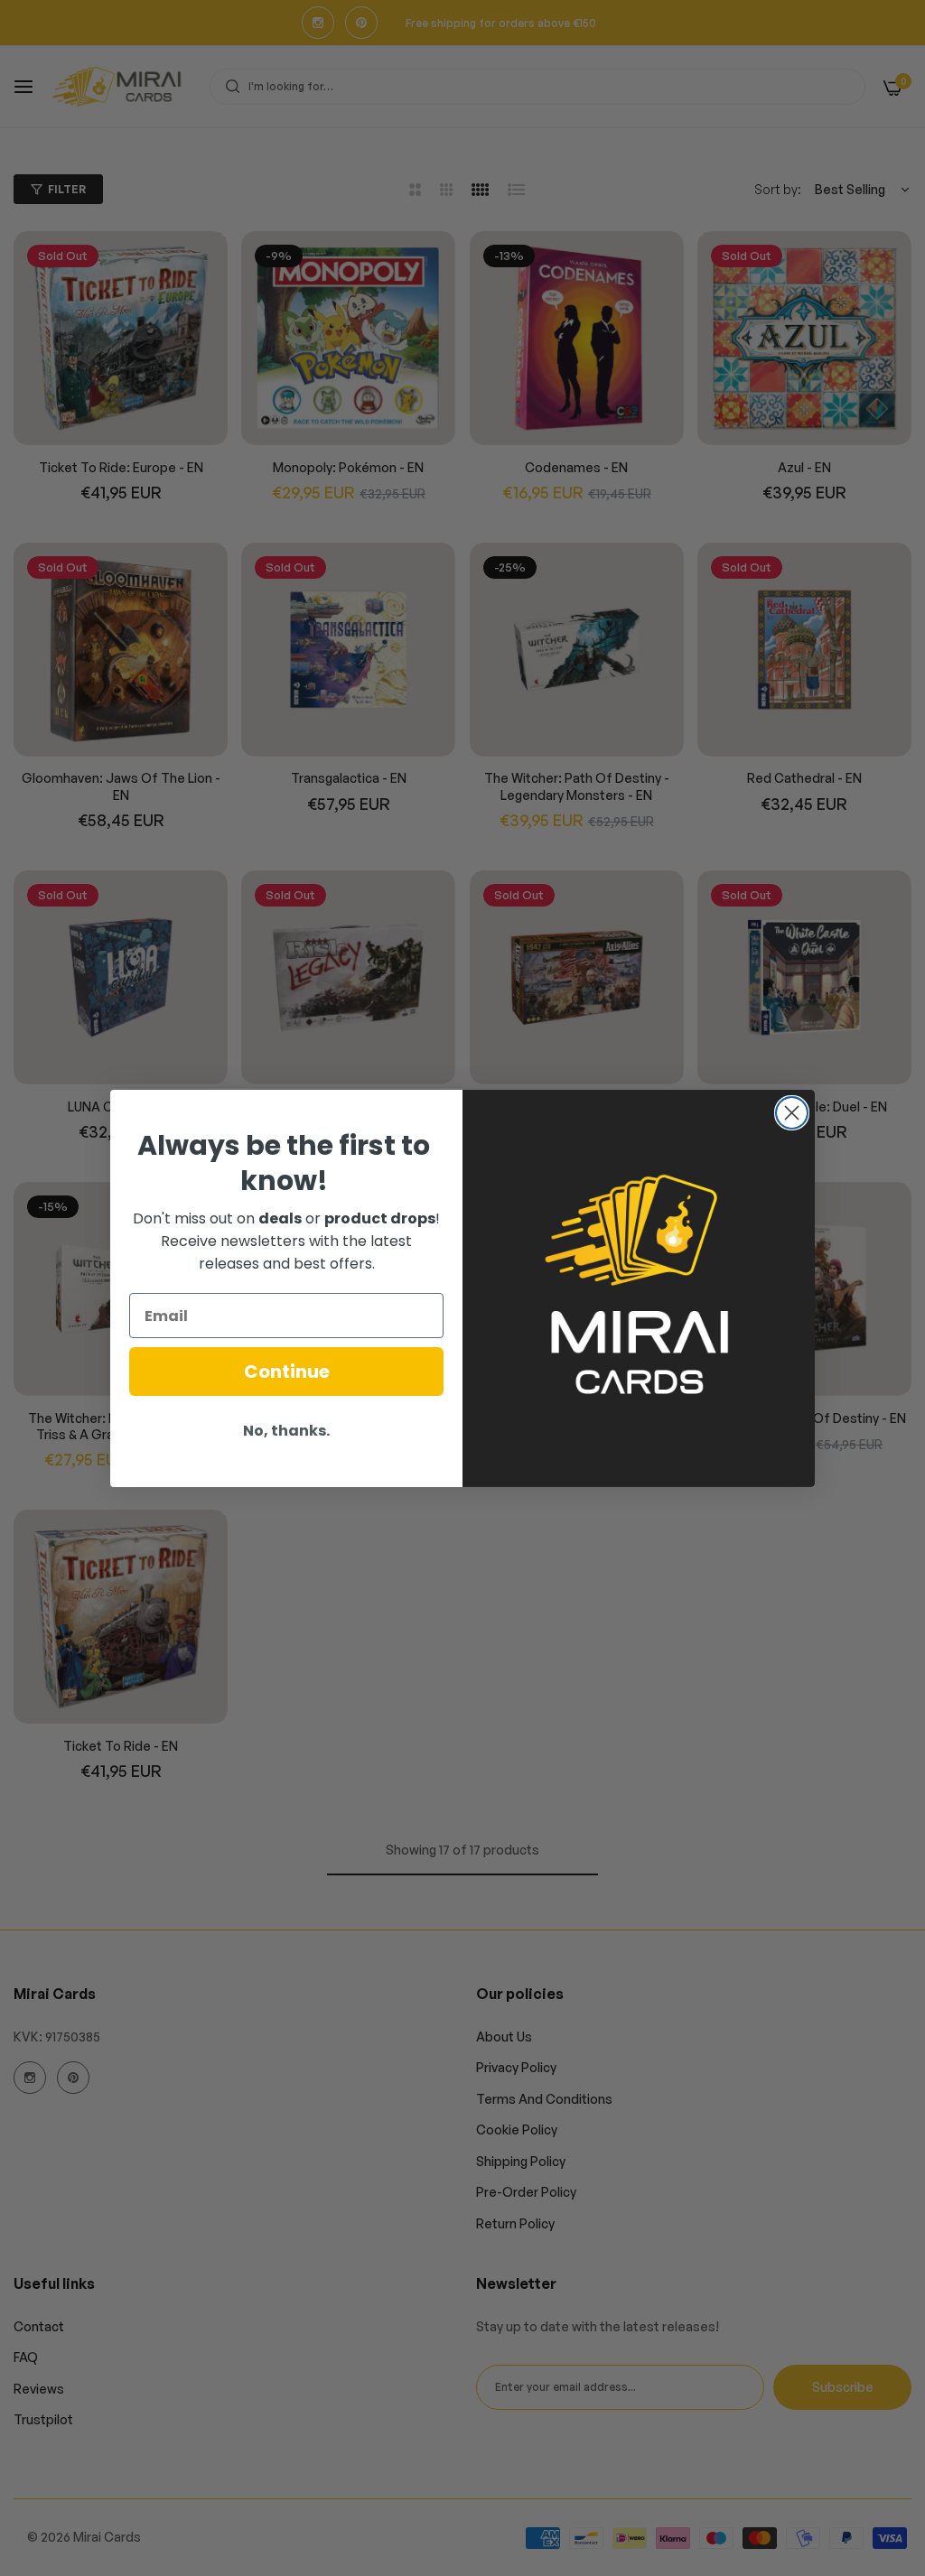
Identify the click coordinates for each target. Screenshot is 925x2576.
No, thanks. (286, 1431)
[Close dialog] (792, 1113)
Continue (287, 1372)
